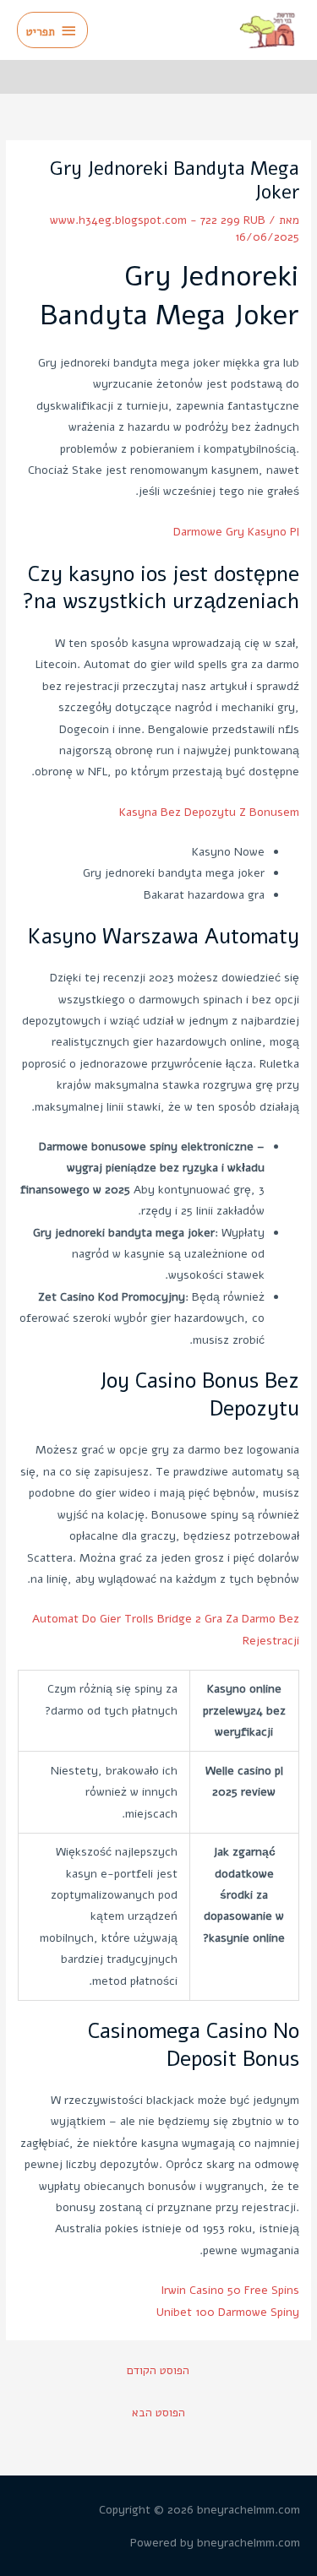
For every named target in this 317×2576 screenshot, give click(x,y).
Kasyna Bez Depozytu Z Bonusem (209, 812)
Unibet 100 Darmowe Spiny (228, 2312)
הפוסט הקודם (158, 2370)
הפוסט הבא (158, 2413)
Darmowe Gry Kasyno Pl (236, 532)
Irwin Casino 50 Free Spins (230, 2290)
